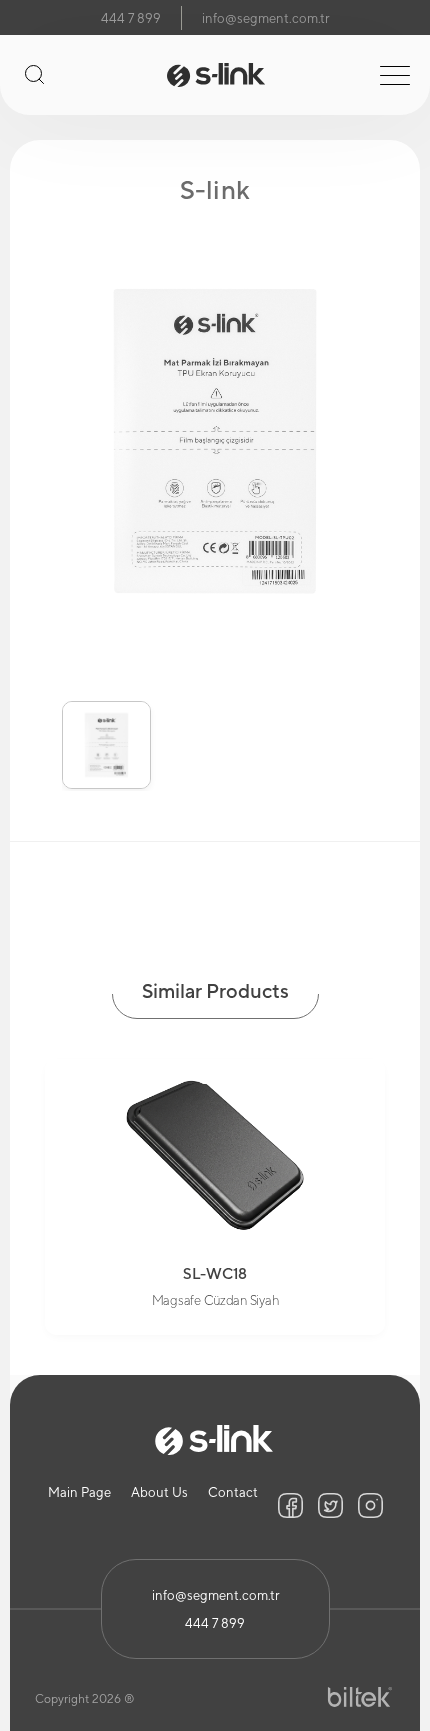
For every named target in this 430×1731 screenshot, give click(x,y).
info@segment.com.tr (265, 18)
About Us (159, 1492)
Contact (233, 1492)
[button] (36, 731)
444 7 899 (131, 18)
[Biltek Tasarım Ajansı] (360, 1697)
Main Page (79, 1492)
